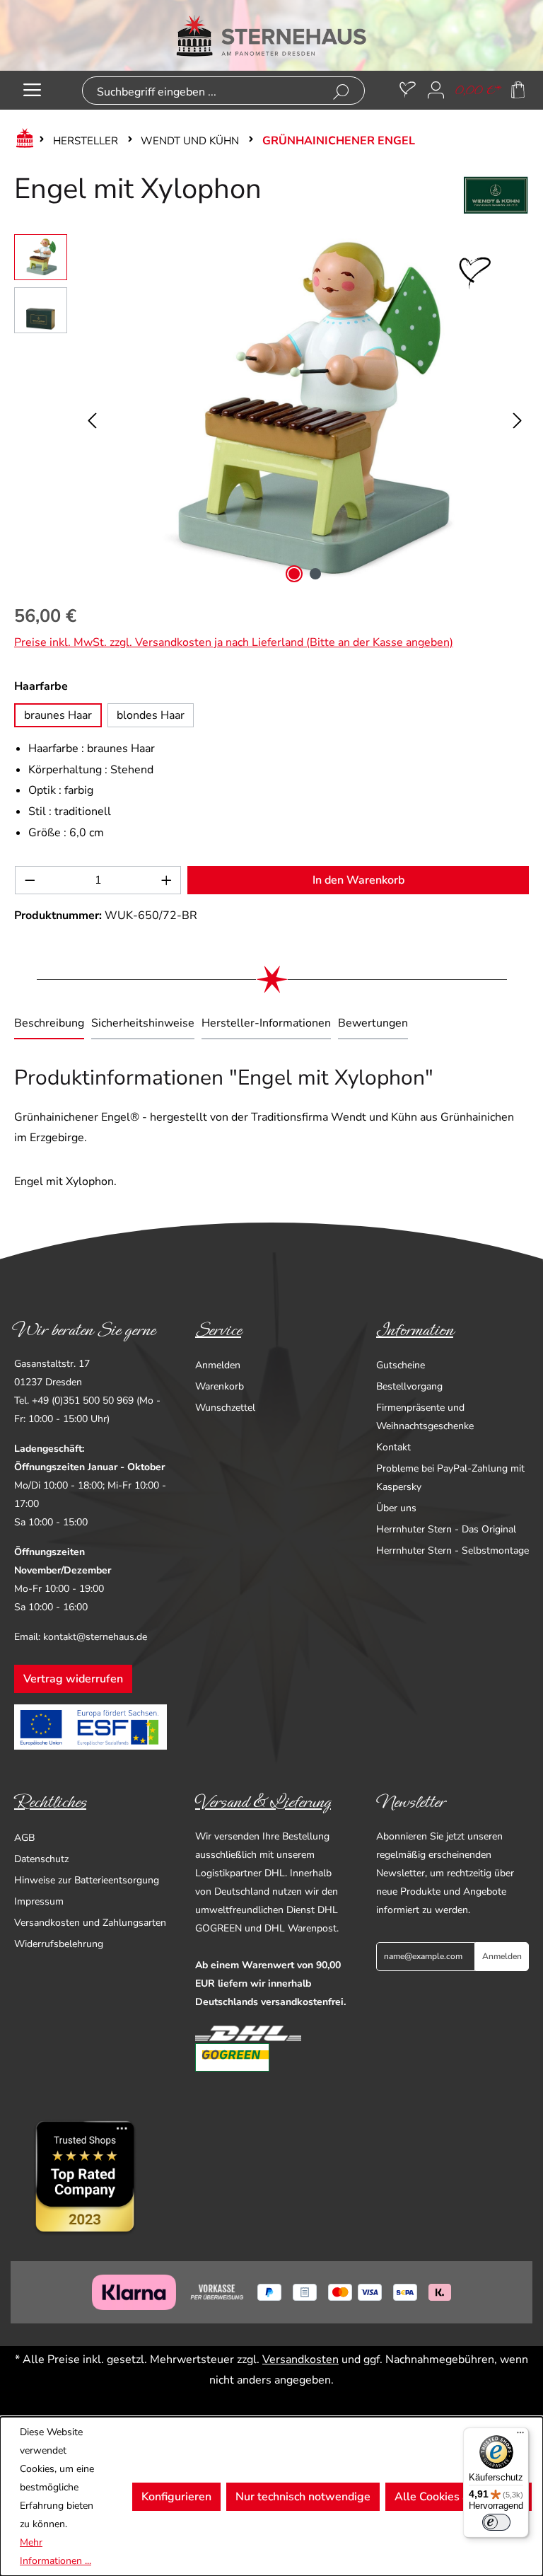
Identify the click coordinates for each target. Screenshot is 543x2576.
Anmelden (218, 1365)
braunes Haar (58, 715)
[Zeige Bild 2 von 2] (315, 574)
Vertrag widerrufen (73, 1679)
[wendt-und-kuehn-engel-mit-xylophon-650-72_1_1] (305, 411)
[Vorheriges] (92, 411)
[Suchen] (341, 92)
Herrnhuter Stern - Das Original (446, 1529)
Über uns (396, 1508)
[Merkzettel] (408, 90)
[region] (271, 411)
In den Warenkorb (358, 880)
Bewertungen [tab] (373, 1023)
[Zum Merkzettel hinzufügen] (475, 273)
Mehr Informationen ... (56, 2552)
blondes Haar (151, 715)
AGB (24, 1838)
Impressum (39, 1901)
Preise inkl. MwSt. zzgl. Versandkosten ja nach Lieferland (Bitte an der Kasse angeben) (234, 642)
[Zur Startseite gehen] (271, 35)
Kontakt (393, 1447)
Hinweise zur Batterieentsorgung (87, 1880)
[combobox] (201, 92)
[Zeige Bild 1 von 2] (294, 574)
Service (218, 1330)
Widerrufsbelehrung (59, 1944)
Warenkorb (220, 1386)
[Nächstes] (518, 411)
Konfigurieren (176, 2497)
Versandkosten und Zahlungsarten (90, 1923)
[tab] (49, 1024)
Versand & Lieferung (263, 1802)
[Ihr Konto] (436, 90)
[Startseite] (22, 141)
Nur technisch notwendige (303, 2497)
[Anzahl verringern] (30, 880)
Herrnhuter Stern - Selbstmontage (452, 1550)
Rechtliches (50, 1802)
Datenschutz (41, 1859)
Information (415, 1330)
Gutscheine (401, 1365)
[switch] (496, 2522)
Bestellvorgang (409, 1386)
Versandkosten (300, 2360)
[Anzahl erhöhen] (167, 880)
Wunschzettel (225, 1408)
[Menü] (32, 90)
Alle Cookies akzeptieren (459, 2497)
